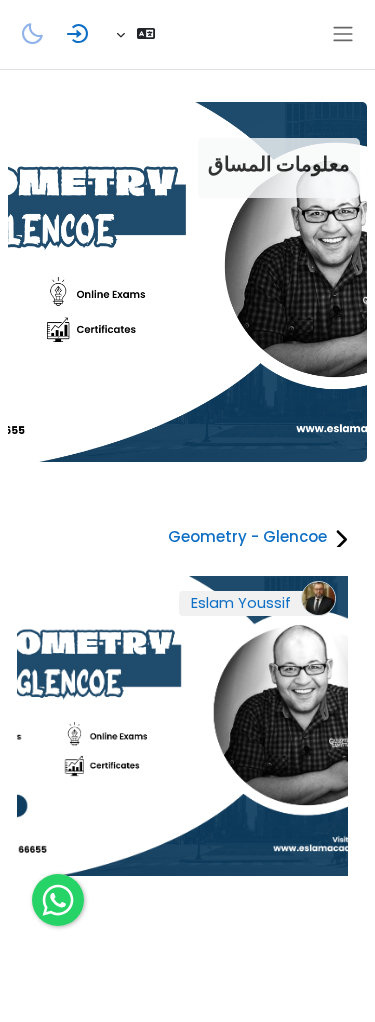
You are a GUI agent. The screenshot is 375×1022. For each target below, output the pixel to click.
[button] (135, 34)
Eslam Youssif (241, 603)
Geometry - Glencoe (247, 536)
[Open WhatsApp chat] (58, 900)
